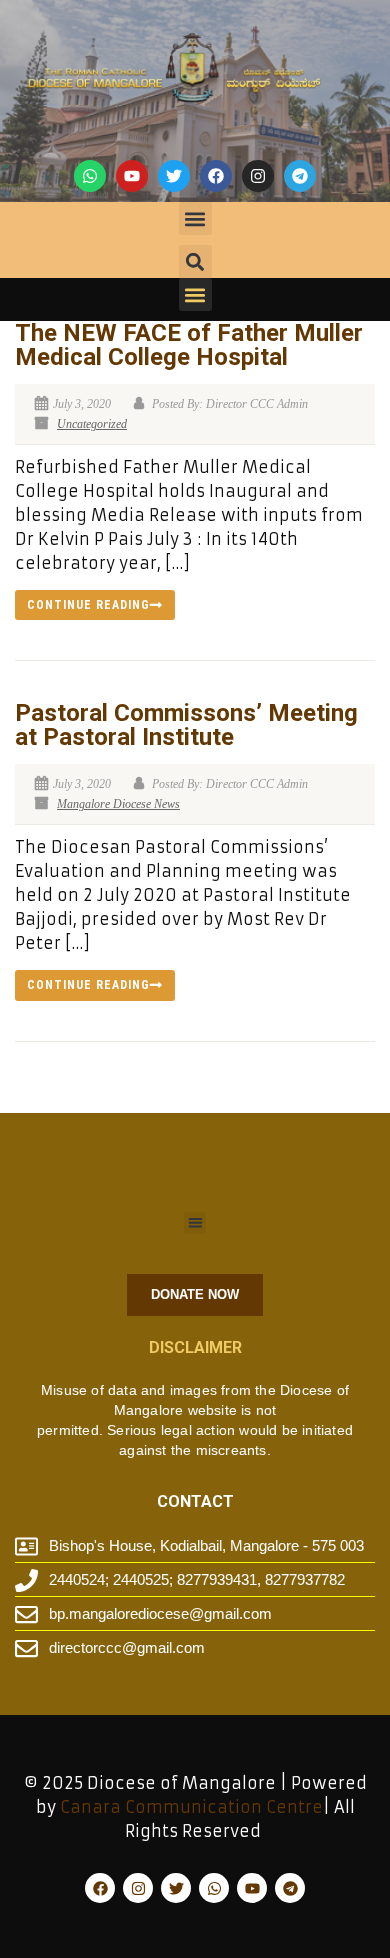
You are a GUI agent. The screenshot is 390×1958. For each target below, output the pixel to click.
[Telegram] (300, 176)
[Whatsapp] (90, 176)
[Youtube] (132, 176)
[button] (195, 218)
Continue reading (88, 605)
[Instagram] (258, 176)
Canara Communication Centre (191, 1807)
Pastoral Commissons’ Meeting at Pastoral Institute (186, 725)
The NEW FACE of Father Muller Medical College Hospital (189, 345)
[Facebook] (216, 176)
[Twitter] (174, 176)
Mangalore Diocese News (118, 804)
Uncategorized (92, 424)
